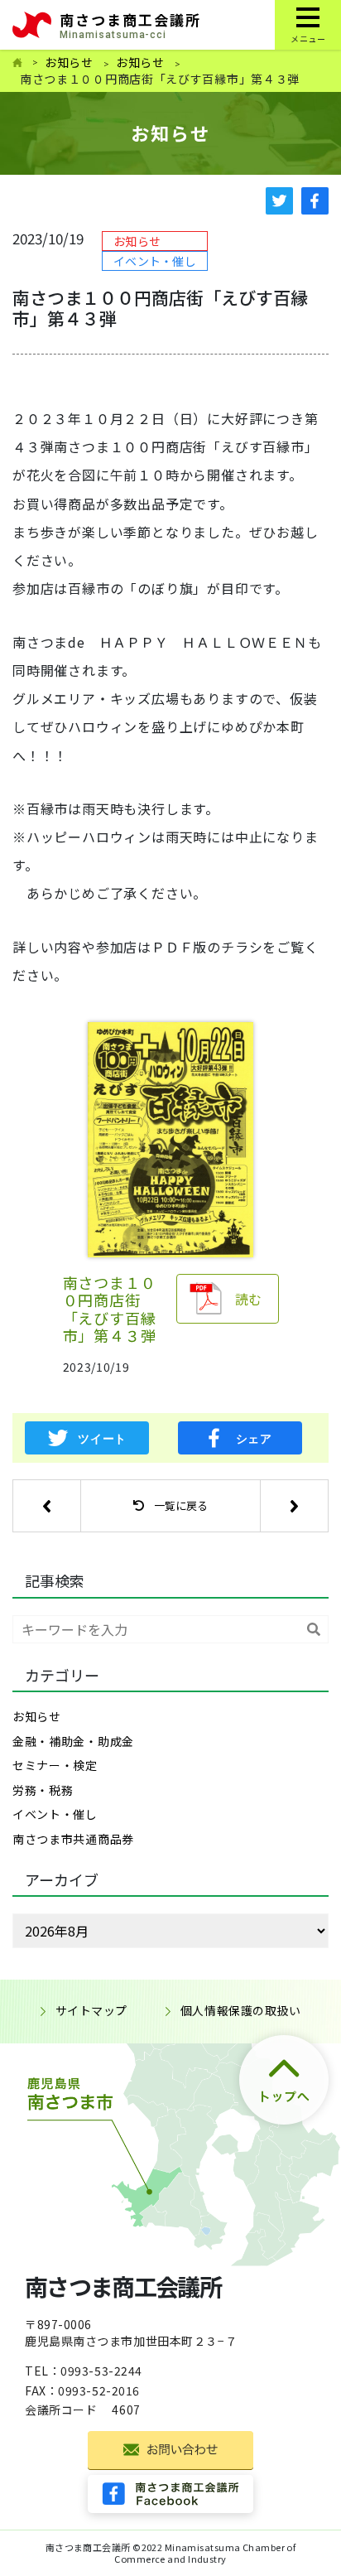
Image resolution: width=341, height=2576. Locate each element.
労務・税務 (43, 1790)
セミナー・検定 (55, 1765)
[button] (46, 1506)
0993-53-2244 (101, 2371)
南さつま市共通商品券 (73, 1839)
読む (248, 1299)
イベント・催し (155, 261)
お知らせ (69, 62)
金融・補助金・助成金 (73, 1741)
